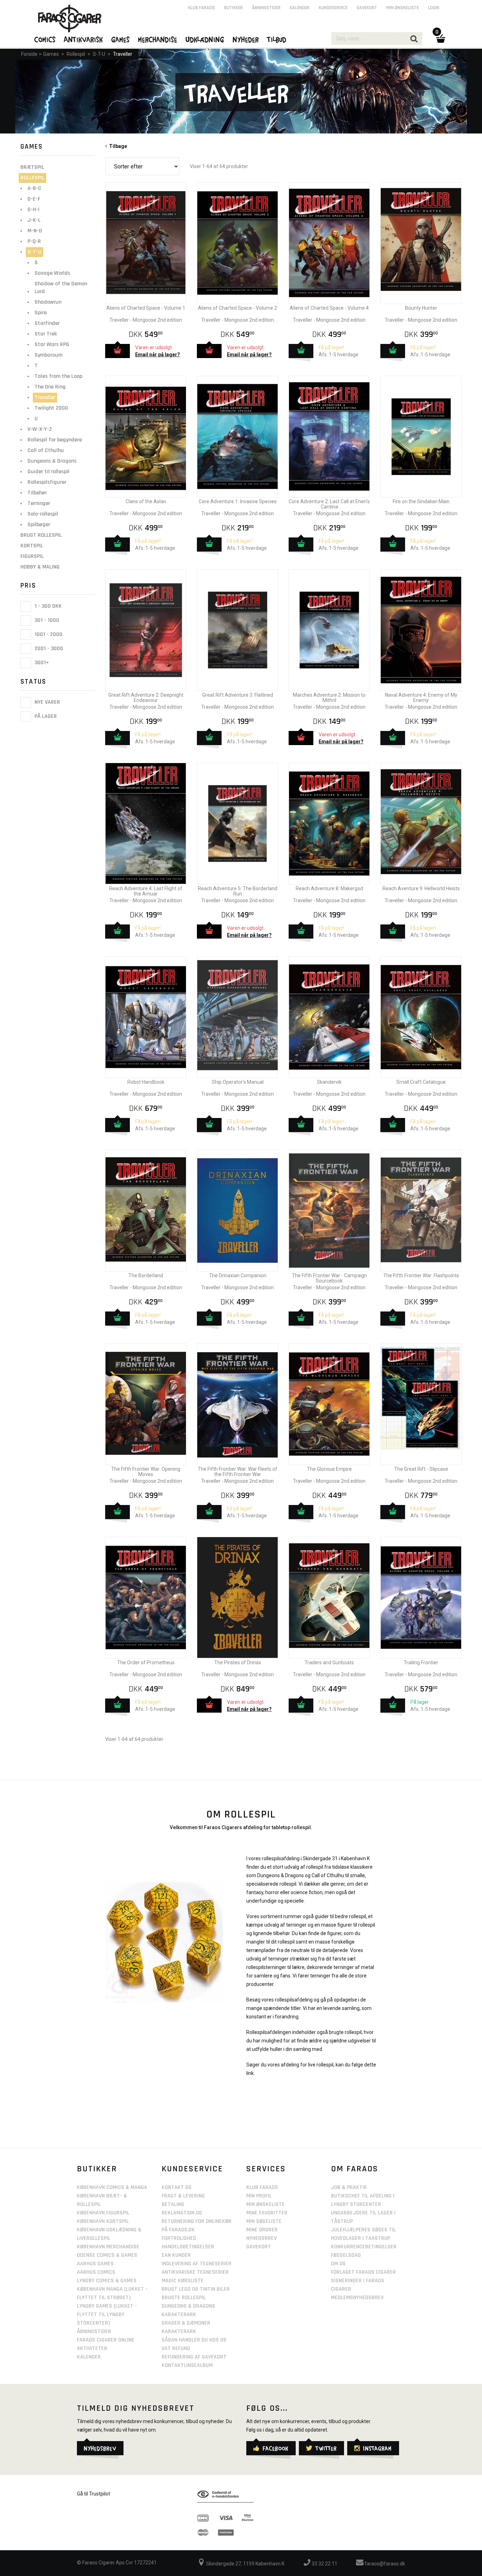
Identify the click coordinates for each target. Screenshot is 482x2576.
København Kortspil (103, 2221)
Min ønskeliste (403, 8)
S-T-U (99, 54)
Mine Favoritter (267, 2213)
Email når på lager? (158, 355)
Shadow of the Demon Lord (61, 288)
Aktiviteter (92, 2348)
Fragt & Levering (183, 2196)
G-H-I (34, 210)
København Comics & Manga (112, 2187)
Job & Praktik (349, 2187)
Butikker (233, 8)
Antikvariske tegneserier (195, 2272)
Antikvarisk (84, 39)
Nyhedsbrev (261, 2238)
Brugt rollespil (41, 535)
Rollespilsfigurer (47, 482)
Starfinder (47, 323)
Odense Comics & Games (107, 2255)
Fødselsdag (346, 2255)
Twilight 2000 (51, 408)
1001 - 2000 (48, 634)
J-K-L (34, 220)
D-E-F (34, 199)
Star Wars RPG (52, 344)
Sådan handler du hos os (194, 2340)
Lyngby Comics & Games (107, 2281)
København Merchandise (108, 2247)
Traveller (123, 54)
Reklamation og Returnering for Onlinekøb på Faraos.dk (197, 2221)
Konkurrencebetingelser (364, 2247)
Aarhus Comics (96, 2272)
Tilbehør (37, 493)
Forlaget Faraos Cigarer (363, 2272)
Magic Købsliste (183, 2281)
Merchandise (158, 39)
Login (434, 8)
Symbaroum (49, 355)
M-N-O (35, 231)
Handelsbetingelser (188, 2247)
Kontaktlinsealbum (187, 2365)
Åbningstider (266, 8)
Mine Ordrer (262, 2230)
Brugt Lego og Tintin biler (196, 2289)
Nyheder (246, 39)
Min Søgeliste (264, 2221)
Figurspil (32, 556)
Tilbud (277, 39)
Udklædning (205, 39)
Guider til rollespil (49, 472)
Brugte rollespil (184, 2298)
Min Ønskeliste (266, 2204)
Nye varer (47, 702)
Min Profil (259, 2196)
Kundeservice (333, 8)
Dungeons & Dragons (52, 461)
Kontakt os (177, 2187)
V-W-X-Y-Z (40, 429)
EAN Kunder (176, 2255)
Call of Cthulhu (46, 450)
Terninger (39, 503)
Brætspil (32, 167)
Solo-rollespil (43, 514)
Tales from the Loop (58, 376)
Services (266, 2169)
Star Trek (46, 334)
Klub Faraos (201, 8)
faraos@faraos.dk (384, 2564)
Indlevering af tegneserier (197, 2264)
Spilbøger (39, 525)
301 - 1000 (46, 620)
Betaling (173, 2204)
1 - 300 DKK (47, 606)
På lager (45, 717)
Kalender (300, 8)
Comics (45, 39)
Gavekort (367, 8)
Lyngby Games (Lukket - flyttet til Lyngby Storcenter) (107, 2315)
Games (51, 54)
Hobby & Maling (40, 567)
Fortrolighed (179, 2238)
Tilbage (117, 146)
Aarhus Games (95, 2264)
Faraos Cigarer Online (106, 2340)
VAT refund (176, 2348)
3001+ (41, 663)
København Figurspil (103, 2213)
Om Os (338, 2264)
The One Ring (50, 387)
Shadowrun (48, 302)
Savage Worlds (52, 273)
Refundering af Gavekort (194, 2357)
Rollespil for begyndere (55, 440)
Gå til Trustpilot (94, 2494)
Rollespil (76, 54)
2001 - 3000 (48, 649)
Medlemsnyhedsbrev (357, 2298)
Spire (41, 313)
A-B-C (34, 188)
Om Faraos (355, 2169)
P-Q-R (34, 241)
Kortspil (32, 546)
